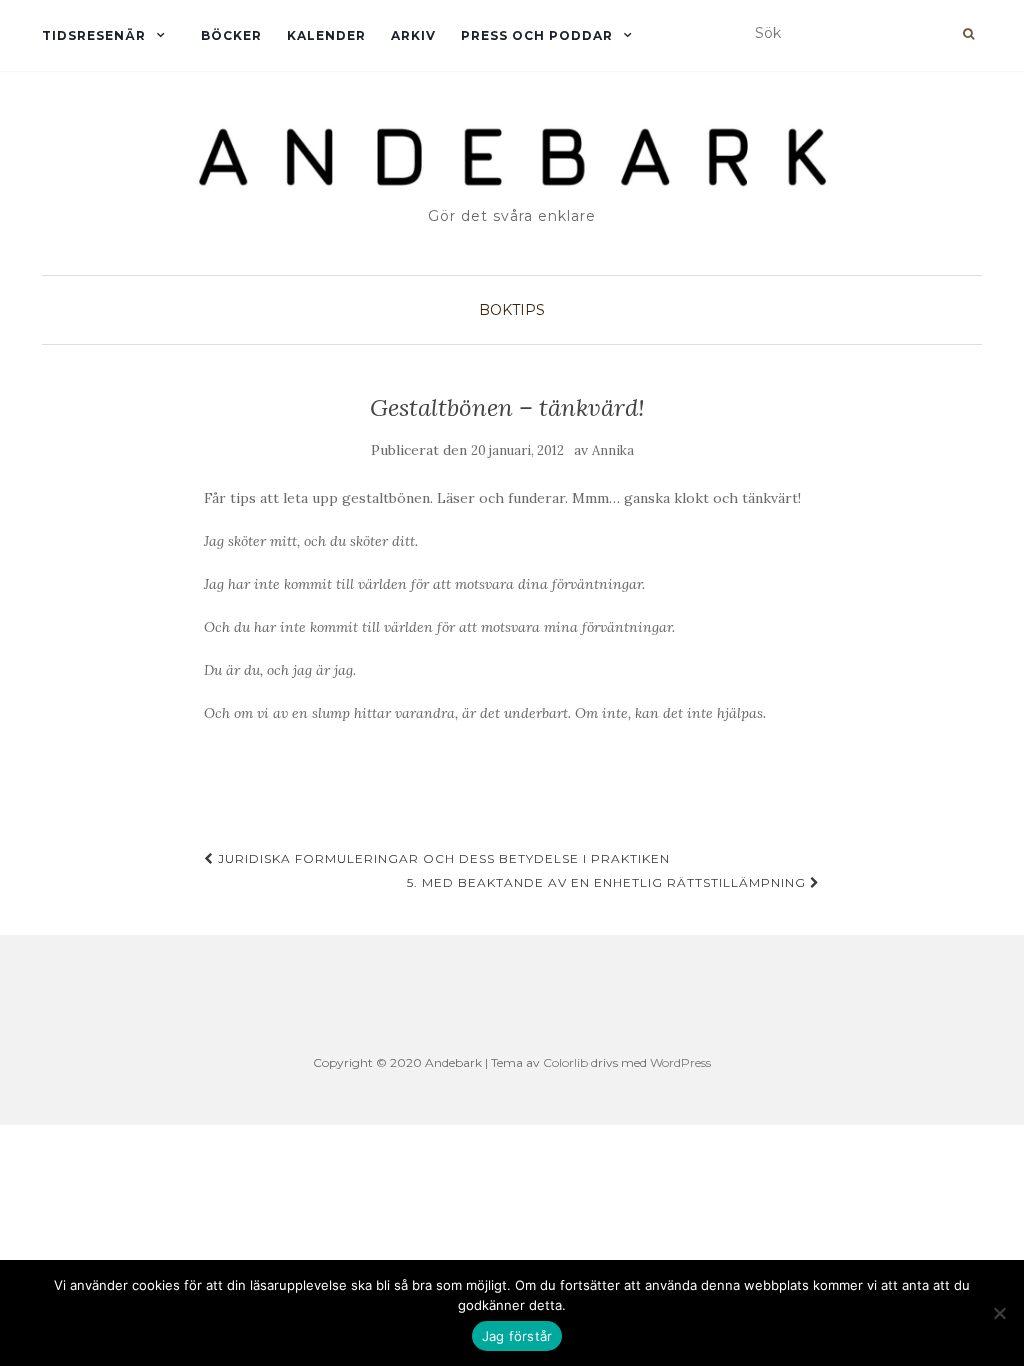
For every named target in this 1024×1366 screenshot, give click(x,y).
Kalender (326, 35)
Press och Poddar (537, 35)
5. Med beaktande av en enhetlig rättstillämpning (608, 882)
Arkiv (413, 35)
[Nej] (999, 1313)
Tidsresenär (94, 35)
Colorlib (565, 1062)
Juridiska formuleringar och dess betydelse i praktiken (442, 858)
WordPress (680, 1062)
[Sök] (968, 34)
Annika (613, 450)
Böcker (231, 35)
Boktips (512, 310)
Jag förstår (517, 1336)
